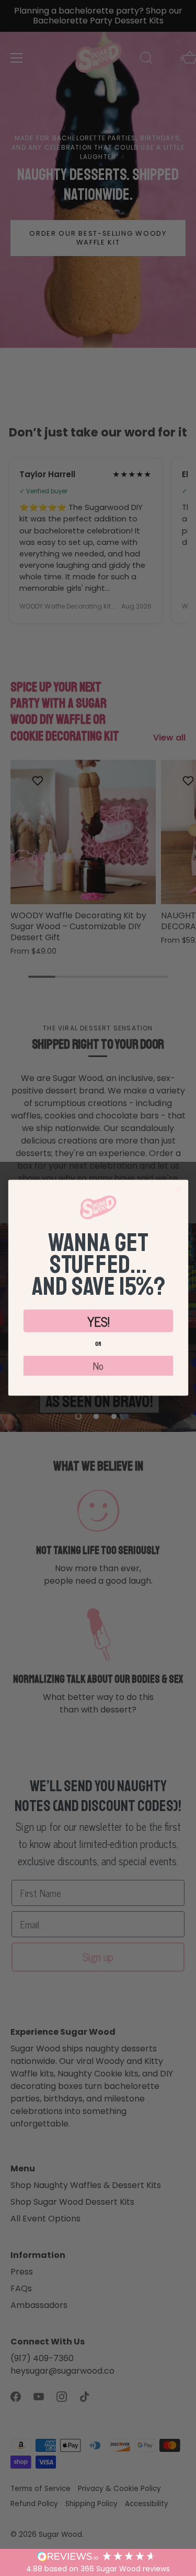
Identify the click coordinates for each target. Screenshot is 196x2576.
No (98, 1366)
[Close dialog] (178, 1190)
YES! (98, 1321)
